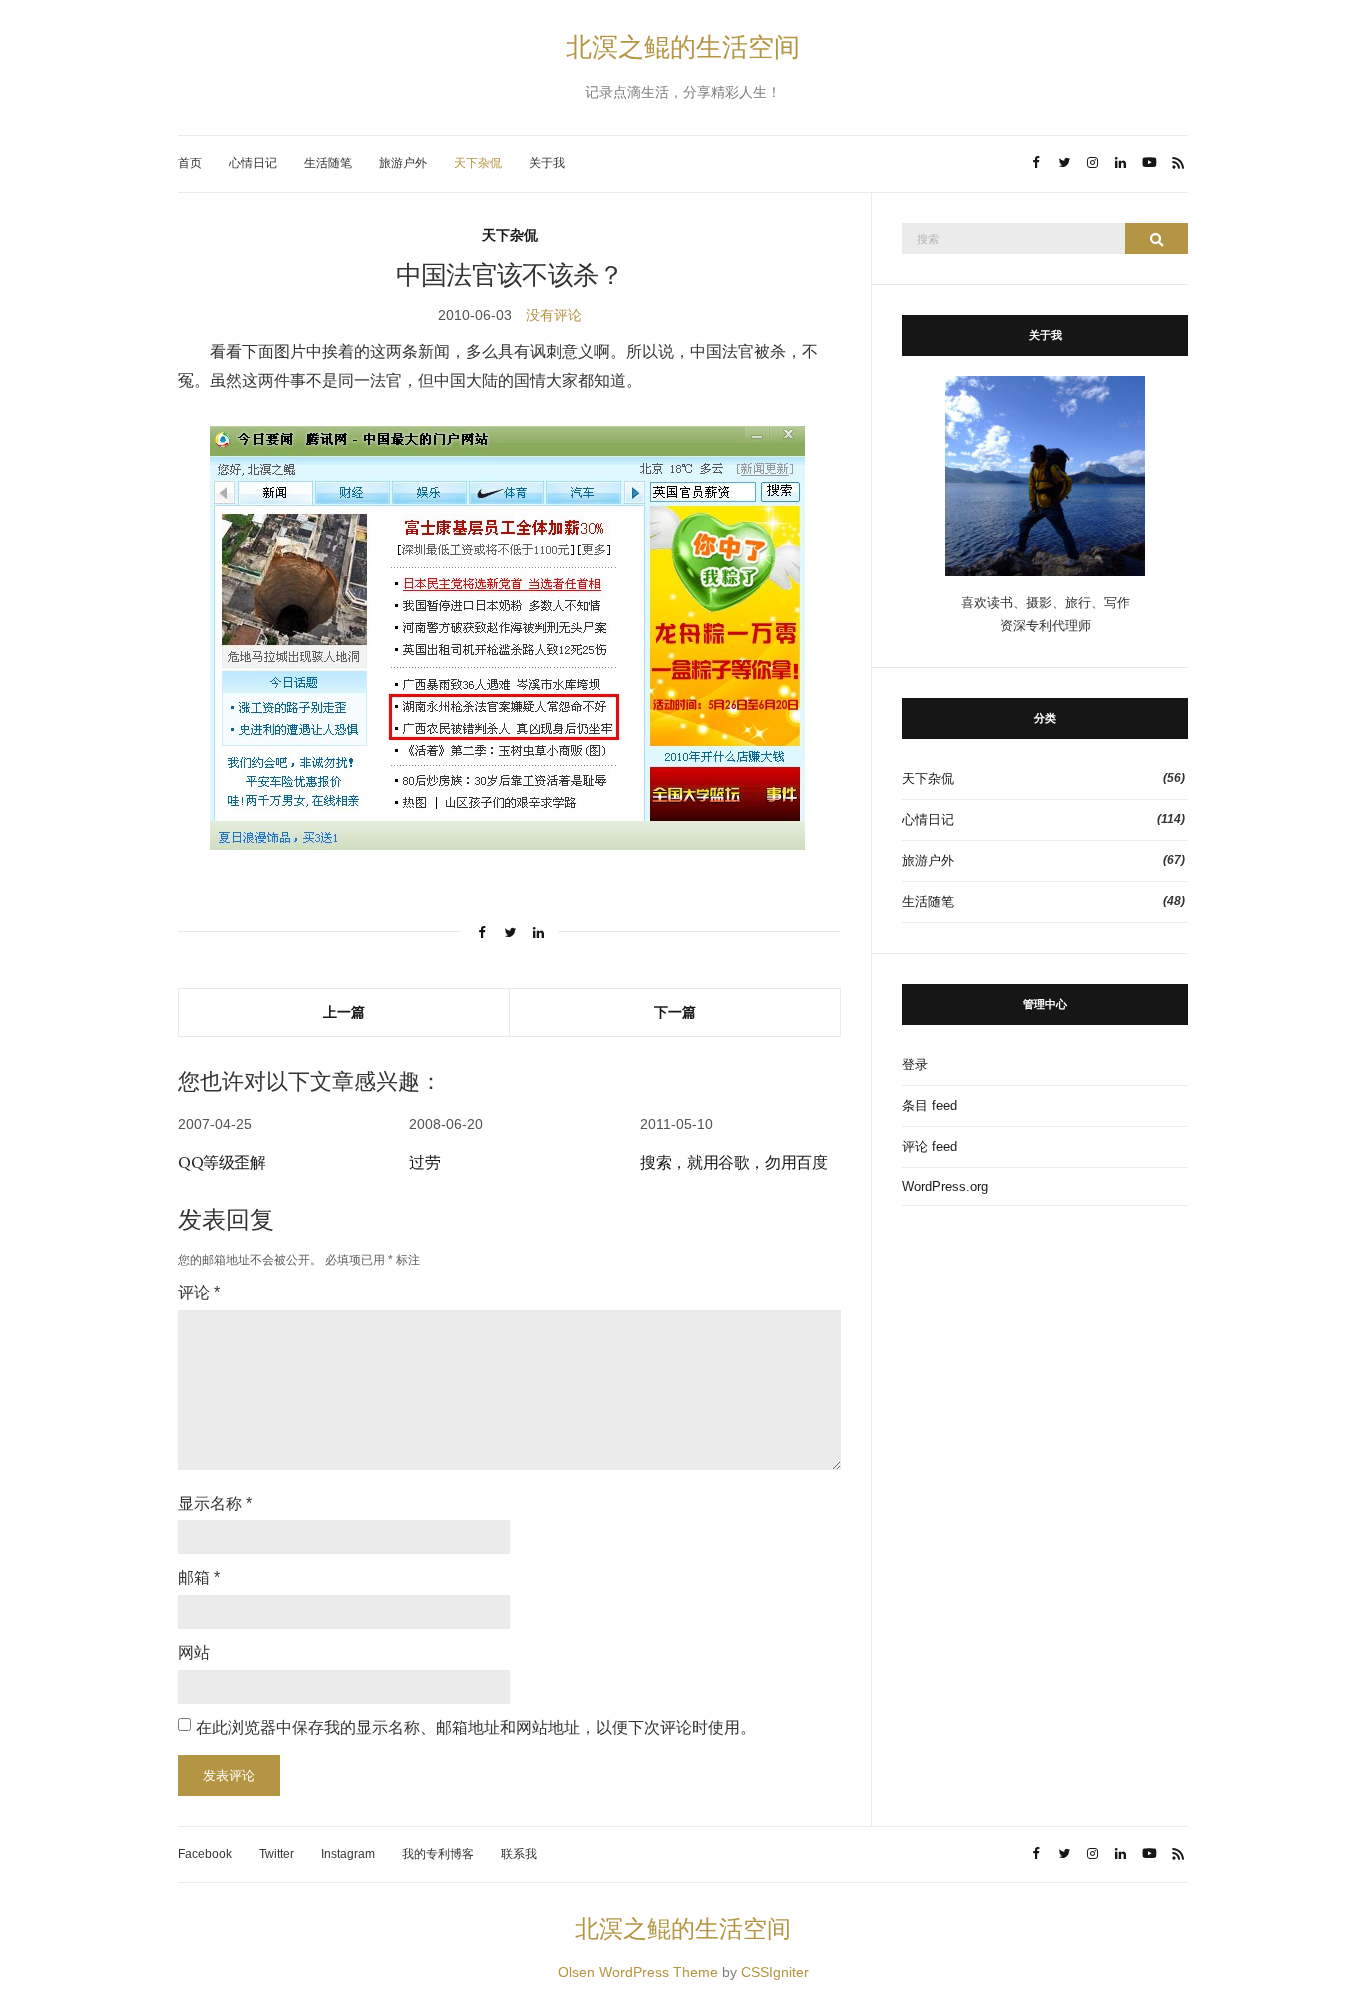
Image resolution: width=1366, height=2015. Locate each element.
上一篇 (344, 1011)
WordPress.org (945, 1186)
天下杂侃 (478, 163)
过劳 (424, 1162)
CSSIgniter (775, 1972)
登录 (915, 1064)
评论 (199, 1292)
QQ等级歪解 (222, 1162)
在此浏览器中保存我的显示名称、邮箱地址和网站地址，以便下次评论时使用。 (476, 1727)
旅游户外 (403, 163)
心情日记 (253, 163)
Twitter (276, 1854)
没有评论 (554, 315)
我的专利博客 (438, 1854)
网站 (194, 1652)
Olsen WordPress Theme (638, 1972)
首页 (190, 163)
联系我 (519, 1854)
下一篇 (675, 1011)
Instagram (348, 1854)
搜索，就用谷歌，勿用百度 (733, 1162)
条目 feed (929, 1105)
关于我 (547, 163)
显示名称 (215, 1503)
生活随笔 (328, 163)
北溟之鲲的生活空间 (683, 46)
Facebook (205, 1854)
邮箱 (199, 1577)
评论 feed (929, 1146)
